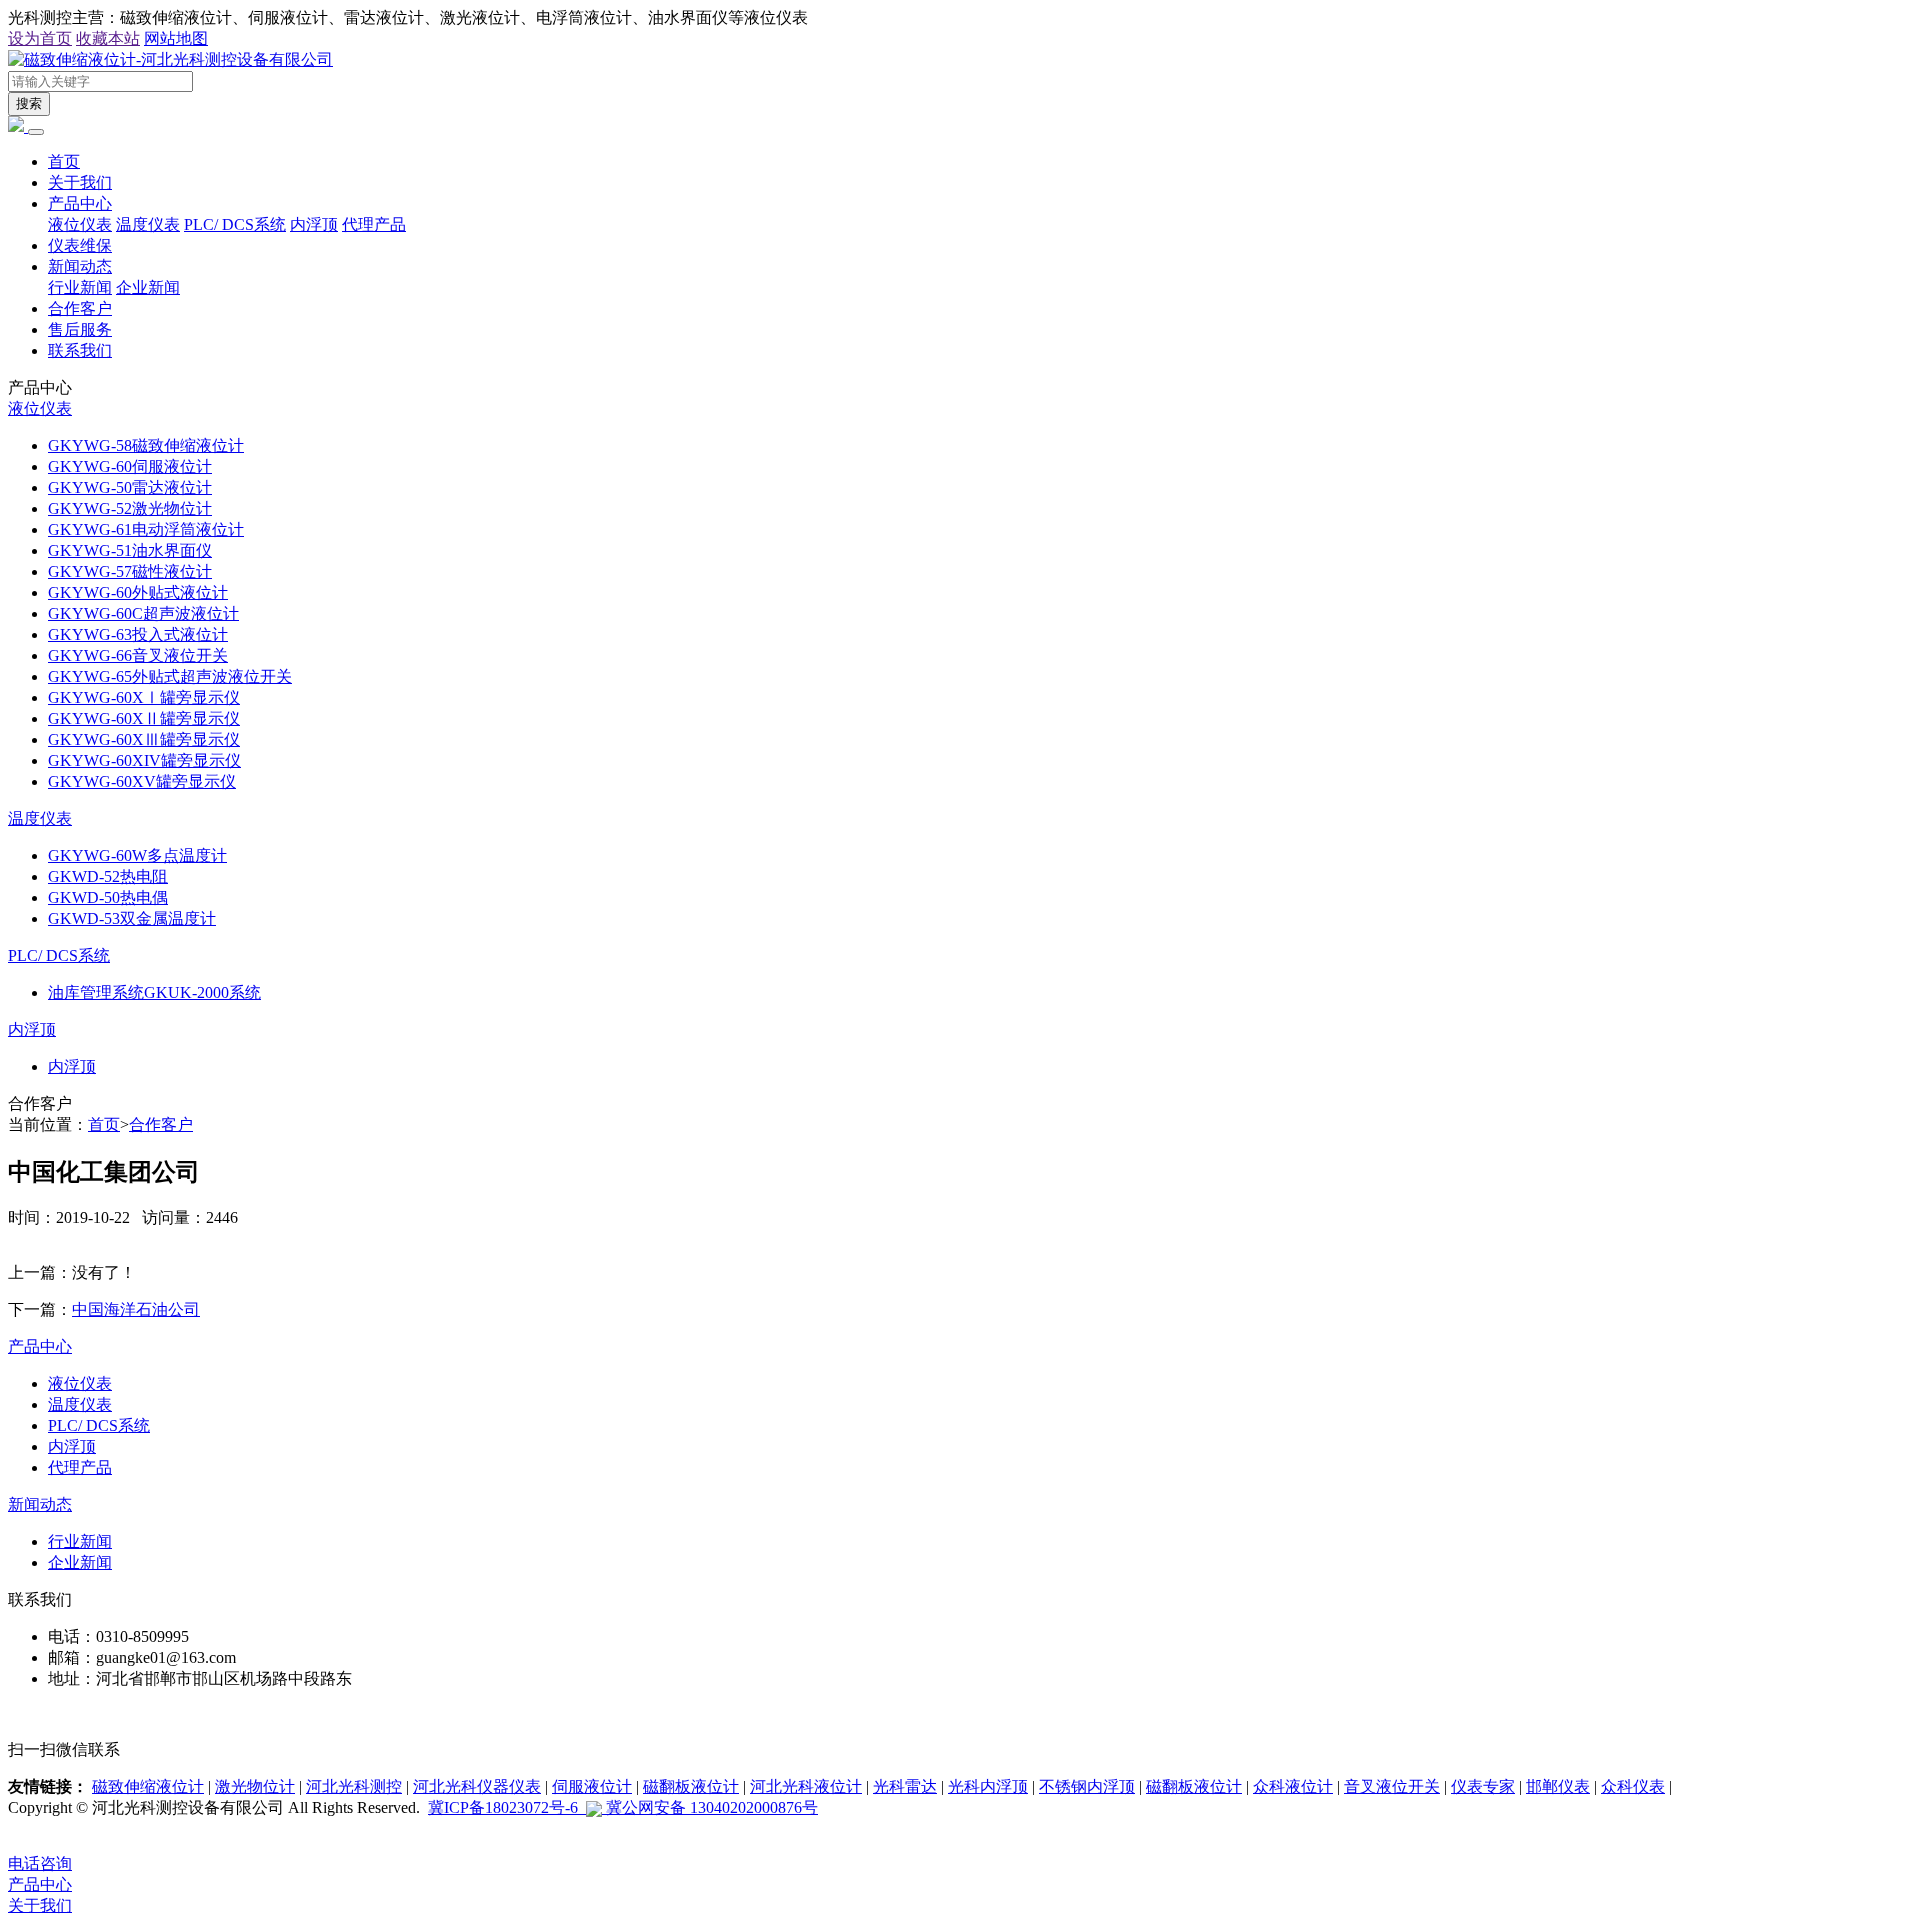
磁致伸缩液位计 (148, 1786)
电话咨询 (40, 1863)
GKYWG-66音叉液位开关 (138, 655)
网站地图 (176, 38)
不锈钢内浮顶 (1087, 1786)
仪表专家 (1483, 1786)
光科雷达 (905, 1786)
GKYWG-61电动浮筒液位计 (146, 529)
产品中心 (80, 203)
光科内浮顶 (988, 1786)
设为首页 (40, 38)
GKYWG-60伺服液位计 (130, 466)
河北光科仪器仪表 (477, 1786)
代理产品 (374, 224)
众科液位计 (1293, 1786)
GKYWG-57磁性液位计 (130, 571)
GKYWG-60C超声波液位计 (143, 613)
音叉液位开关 (1392, 1786)
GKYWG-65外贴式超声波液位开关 (170, 676)
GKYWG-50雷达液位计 (130, 487)
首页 (64, 161)
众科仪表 (1633, 1786)
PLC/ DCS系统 (235, 224)
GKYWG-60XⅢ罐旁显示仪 (144, 739)
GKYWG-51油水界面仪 (130, 550)
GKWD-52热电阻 (108, 876)
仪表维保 (80, 245)
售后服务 (80, 329)
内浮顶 (314, 224)
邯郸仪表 (1558, 1786)
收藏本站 (108, 38)
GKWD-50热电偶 (108, 897)
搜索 (29, 103)
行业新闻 (80, 287)
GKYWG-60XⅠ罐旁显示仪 (144, 697)
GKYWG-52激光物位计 (130, 508)
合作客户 (80, 308)
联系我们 (80, 350)
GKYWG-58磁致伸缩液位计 (146, 445)
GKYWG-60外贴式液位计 (138, 592)
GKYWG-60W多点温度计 (137, 855)
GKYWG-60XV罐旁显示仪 (142, 781)
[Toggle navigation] (36, 132)
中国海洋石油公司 (136, 1309)
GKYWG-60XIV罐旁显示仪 (144, 760)
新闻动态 (80, 266)
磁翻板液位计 (691, 1786)
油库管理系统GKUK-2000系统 (154, 992)
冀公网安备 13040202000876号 (710, 1807)
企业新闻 (148, 287)
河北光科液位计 (806, 1786)
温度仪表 (148, 224)
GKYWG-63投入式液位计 (138, 634)
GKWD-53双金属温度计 (132, 918)
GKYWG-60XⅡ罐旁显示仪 (144, 718)
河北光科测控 (354, 1786)
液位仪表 (80, 224)
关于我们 (80, 182)
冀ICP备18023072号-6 (507, 1807)
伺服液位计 (592, 1786)
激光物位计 (255, 1786)
